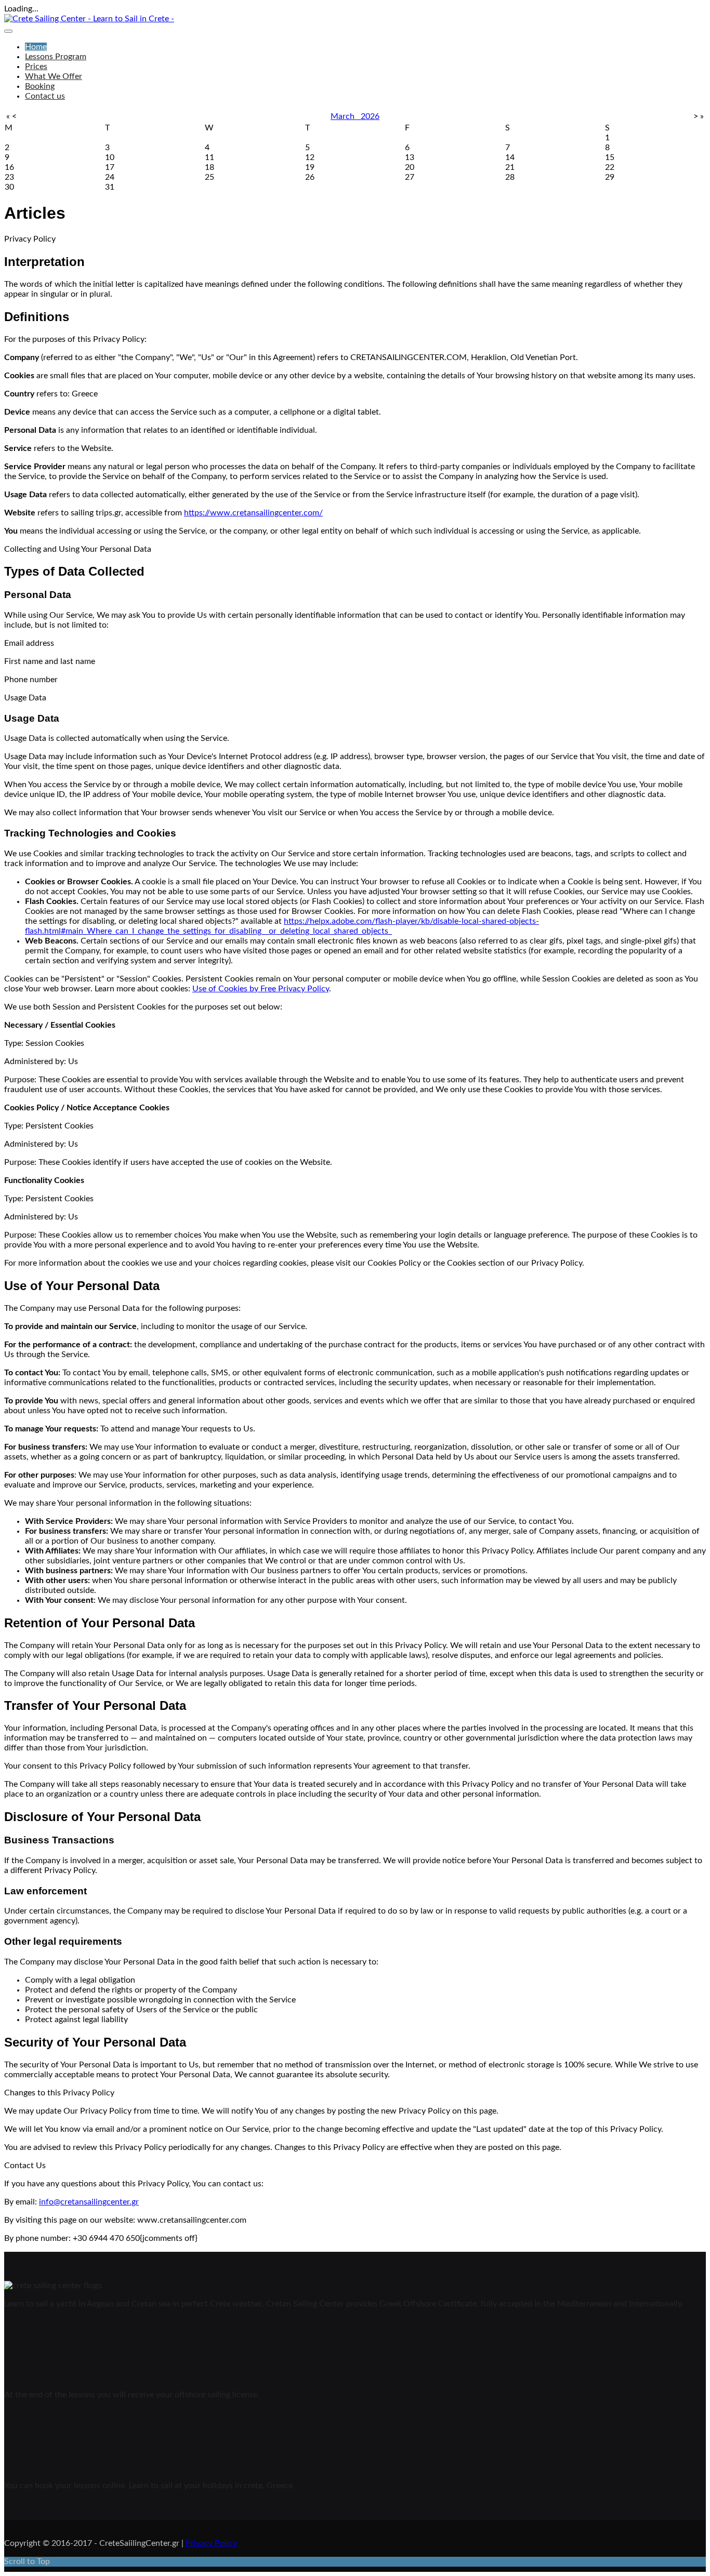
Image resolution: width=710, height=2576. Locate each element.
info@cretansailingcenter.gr (89, 2202)
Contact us (45, 96)
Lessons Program (56, 57)
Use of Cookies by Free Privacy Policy (261, 989)
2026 (370, 116)
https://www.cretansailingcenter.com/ (253, 513)
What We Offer (54, 76)
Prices (36, 67)
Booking (40, 86)
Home (36, 47)
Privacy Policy (211, 2543)
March (346, 116)
